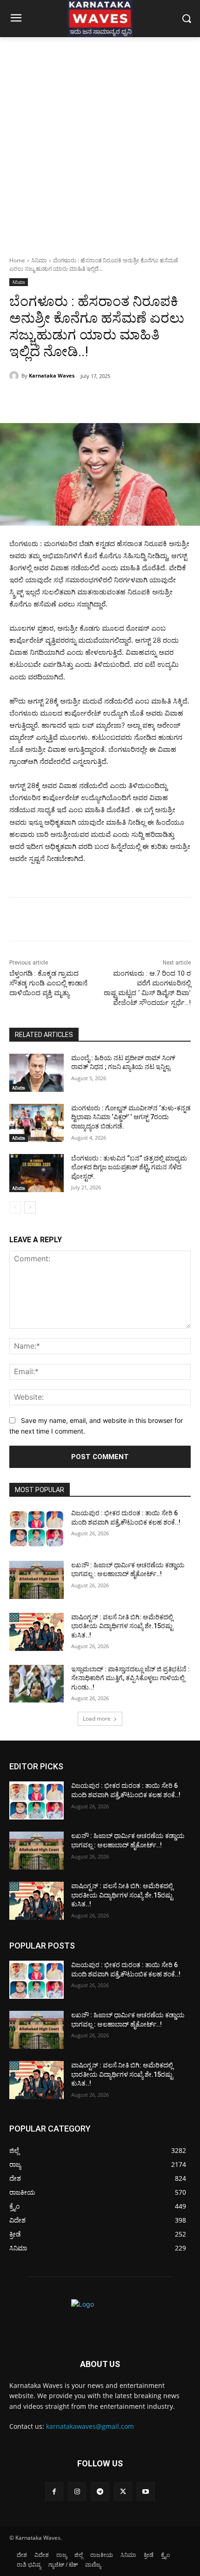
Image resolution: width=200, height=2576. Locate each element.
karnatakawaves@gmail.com (90, 2426)
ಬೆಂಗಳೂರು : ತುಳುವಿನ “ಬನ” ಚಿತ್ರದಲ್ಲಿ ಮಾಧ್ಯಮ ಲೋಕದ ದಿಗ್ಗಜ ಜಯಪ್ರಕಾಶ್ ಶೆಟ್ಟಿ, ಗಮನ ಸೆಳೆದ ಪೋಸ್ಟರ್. (129, 1167)
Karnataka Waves (52, 375)
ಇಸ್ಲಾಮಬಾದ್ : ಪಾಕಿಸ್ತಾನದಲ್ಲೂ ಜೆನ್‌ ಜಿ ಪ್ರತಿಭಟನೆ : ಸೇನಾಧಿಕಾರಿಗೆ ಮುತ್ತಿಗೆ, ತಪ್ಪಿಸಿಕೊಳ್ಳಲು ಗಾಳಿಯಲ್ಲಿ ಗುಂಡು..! (130, 1678)
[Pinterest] (91, 400)
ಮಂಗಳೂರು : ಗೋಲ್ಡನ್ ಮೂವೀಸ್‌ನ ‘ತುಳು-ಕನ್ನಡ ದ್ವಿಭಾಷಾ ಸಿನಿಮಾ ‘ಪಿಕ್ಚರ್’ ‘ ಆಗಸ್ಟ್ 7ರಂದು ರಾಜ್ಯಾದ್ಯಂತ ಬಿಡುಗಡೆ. (131, 1117)
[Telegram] (100, 2491)
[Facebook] (48, 400)
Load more (97, 1718)
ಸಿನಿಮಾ (39, 260)
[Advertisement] (100, 142)
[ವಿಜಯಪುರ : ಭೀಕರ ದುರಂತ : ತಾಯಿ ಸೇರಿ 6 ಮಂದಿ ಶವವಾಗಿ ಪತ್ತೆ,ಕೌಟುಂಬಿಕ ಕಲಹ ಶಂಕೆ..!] (37, 1528)
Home (17, 260)
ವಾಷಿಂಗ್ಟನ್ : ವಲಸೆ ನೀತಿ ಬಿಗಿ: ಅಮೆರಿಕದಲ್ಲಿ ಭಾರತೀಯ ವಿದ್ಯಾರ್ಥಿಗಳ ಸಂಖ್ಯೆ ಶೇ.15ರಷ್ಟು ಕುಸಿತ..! (122, 1626)
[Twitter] (69, 400)
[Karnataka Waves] (15, 376)
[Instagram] (77, 2491)
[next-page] (30, 1207)
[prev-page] (15, 1207)
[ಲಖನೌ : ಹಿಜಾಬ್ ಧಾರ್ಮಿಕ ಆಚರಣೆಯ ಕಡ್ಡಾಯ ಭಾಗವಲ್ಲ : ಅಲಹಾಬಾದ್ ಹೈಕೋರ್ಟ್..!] (37, 1580)
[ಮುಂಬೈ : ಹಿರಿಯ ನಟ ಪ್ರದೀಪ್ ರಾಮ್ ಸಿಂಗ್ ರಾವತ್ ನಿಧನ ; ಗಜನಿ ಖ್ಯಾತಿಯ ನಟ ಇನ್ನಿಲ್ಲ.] (37, 1073)
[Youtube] (146, 2491)
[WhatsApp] (112, 400)
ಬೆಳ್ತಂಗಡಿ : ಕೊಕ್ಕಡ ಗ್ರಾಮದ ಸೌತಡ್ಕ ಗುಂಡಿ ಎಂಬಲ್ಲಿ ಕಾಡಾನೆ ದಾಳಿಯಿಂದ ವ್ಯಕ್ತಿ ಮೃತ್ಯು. (48, 983)
